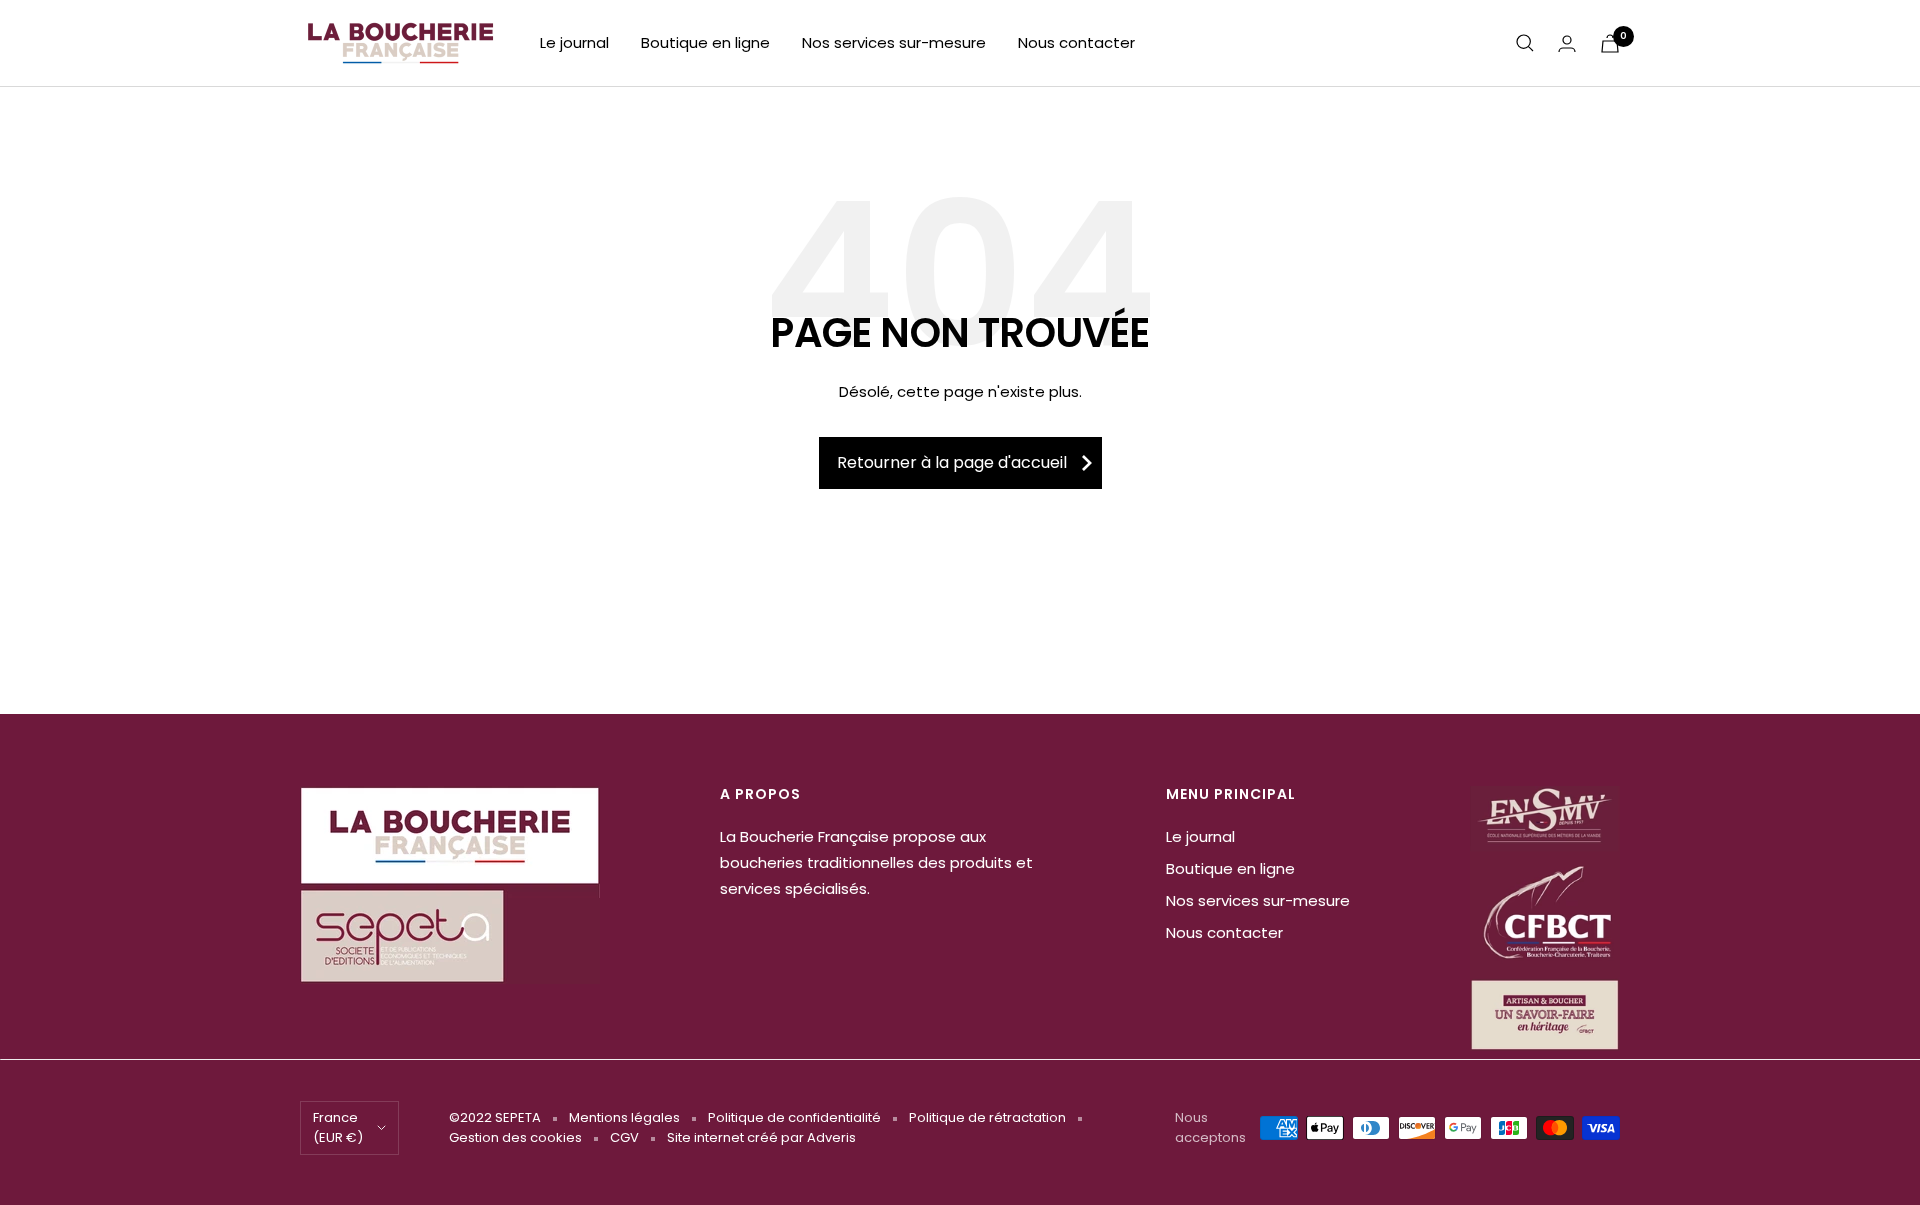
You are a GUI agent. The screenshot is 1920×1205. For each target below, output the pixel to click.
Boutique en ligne (705, 42)
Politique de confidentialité (794, 1117)
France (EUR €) (338, 1127)
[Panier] (1610, 43)
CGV (624, 1137)
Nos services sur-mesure (894, 42)
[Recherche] (1525, 43)
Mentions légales (624, 1117)
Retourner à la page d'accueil (952, 462)
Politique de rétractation (987, 1117)
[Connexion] (1567, 43)
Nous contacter (1076, 42)
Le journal (574, 42)
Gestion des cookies (515, 1137)
